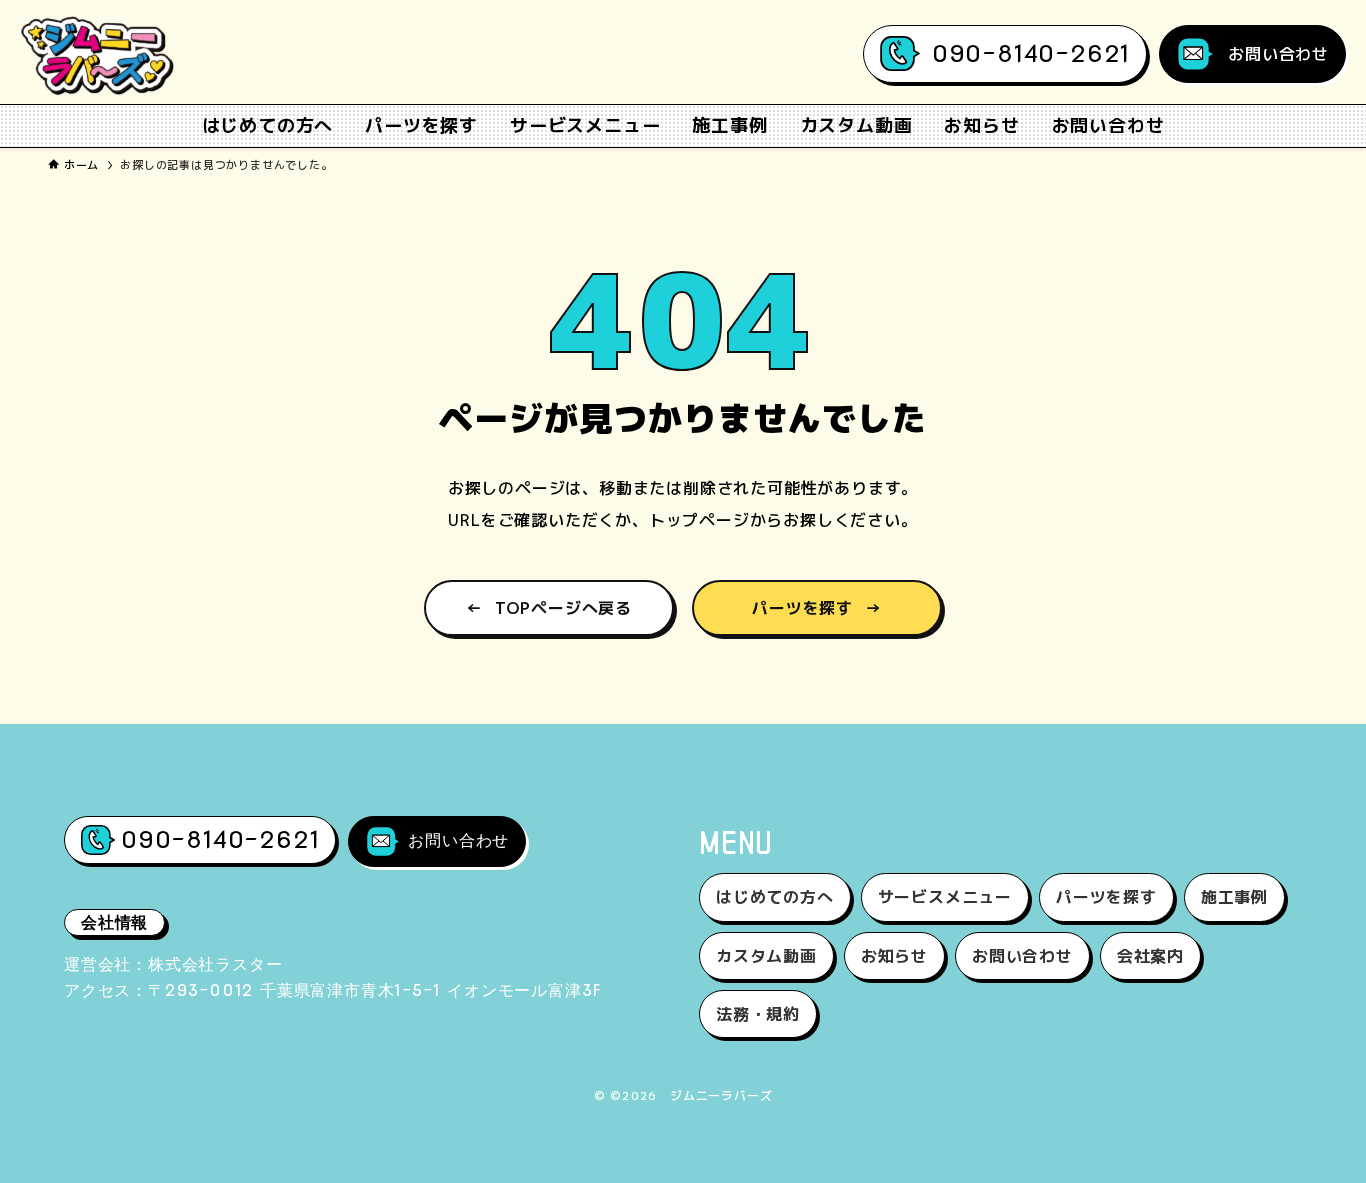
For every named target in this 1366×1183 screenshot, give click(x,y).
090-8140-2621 (1031, 53)
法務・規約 (758, 1014)
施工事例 (1234, 897)
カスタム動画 (766, 956)
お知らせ (894, 956)
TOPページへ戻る (549, 608)
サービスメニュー (945, 897)
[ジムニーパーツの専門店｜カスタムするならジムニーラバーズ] (98, 56)
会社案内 (1150, 956)
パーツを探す (817, 608)
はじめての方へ (775, 897)
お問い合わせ (1278, 54)
